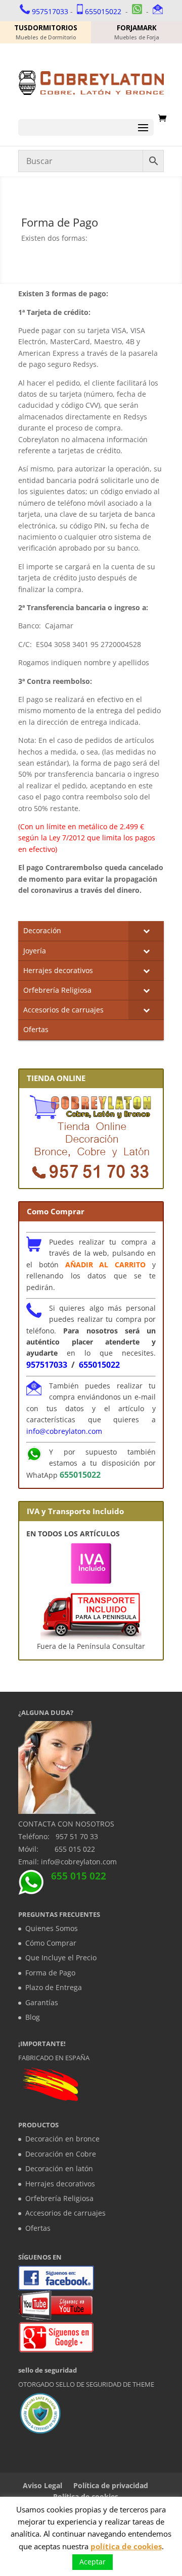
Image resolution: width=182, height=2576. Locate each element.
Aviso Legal (42, 2485)
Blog (33, 2017)
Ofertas (38, 2228)
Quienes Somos (52, 1928)
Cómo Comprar (51, 1943)
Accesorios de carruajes (65, 2213)
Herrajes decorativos (60, 2184)
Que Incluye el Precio (61, 1957)
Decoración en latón (59, 2168)
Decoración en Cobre (61, 2154)
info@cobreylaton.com (64, 1431)
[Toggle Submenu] (146, 931)
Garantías (42, 2002)
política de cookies (126, 2546)
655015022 (103, 11)
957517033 (50, 11)
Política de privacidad (111, 2485)
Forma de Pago (50, 1973)
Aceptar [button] (93, 2562)
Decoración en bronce (62, 2139)
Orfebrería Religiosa (59, 2198)
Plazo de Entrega (54, 1987)
